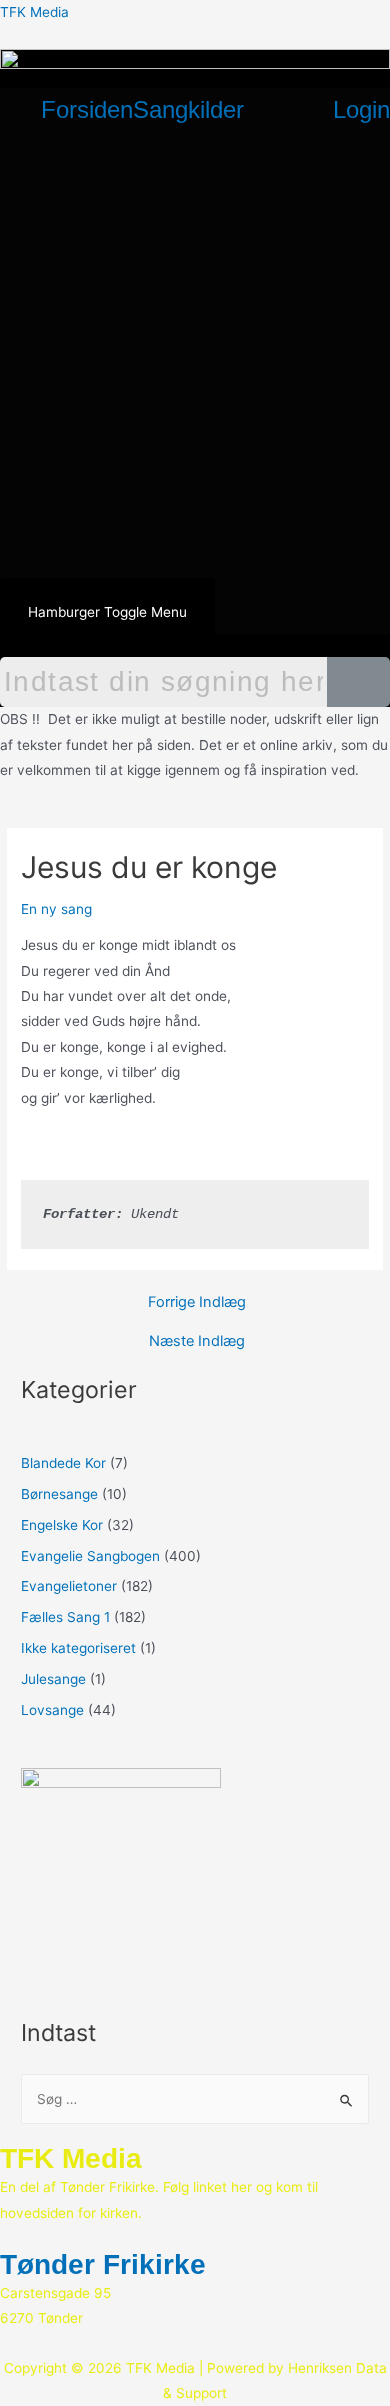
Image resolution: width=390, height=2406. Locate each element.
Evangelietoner (69, 1586)
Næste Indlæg (197, 1341)
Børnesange (59, 1494)
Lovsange (52, 1710)
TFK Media (34, 12)
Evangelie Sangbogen (90, 1556)
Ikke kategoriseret (78, 1648)
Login (361, 109)
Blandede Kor (63, 1463)
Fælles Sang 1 (65, 1617)
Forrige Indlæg (197, 1302)
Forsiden (87, 109)
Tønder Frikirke (103, 2264)
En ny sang (56, 909)
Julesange (53, 1679)
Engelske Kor (62, 1525)
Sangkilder (188, 109)
